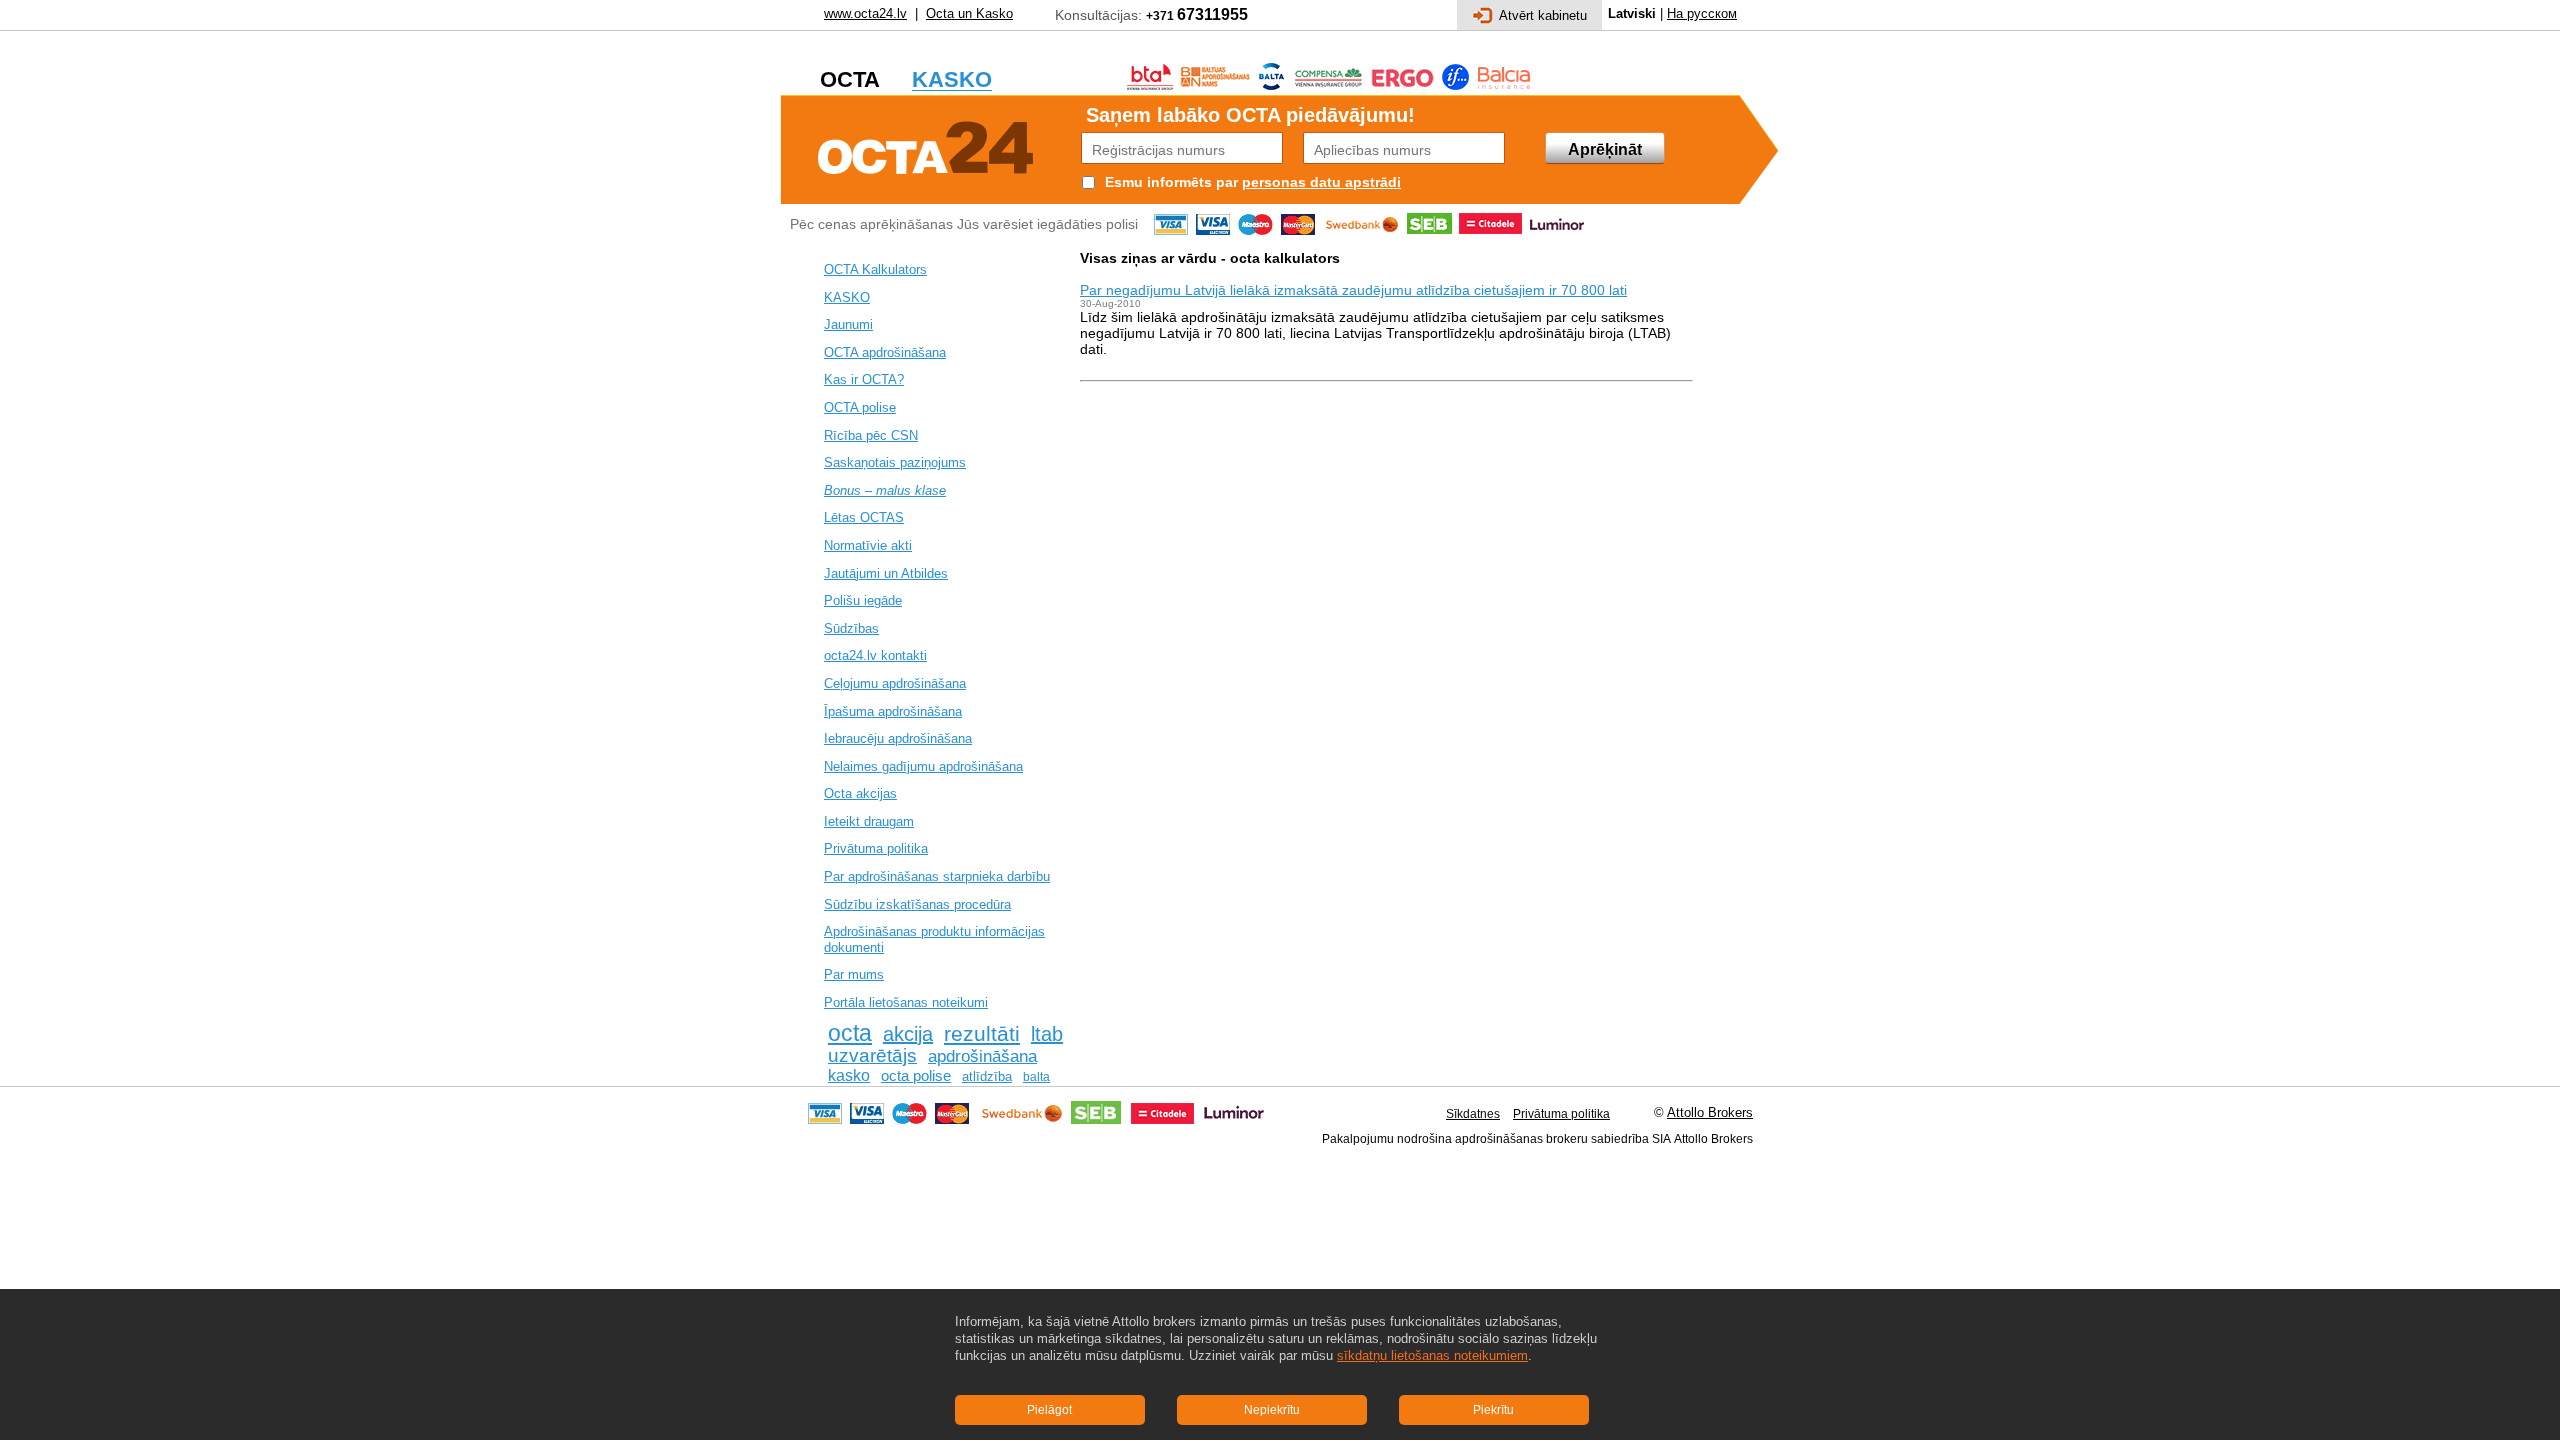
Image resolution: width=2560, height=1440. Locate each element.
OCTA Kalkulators (875, 269)
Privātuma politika (876, 848)
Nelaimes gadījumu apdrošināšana (923, 766)
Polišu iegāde (863, 600)
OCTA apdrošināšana (885, 352)
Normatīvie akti (868, 545)
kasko (849, 1075)
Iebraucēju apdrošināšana (898, 738)
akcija (908, 1034)
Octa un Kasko (969, 13)
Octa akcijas (860, 793)
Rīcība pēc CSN (871, 435)
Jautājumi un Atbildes (886, 573)
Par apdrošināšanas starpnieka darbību (937, 876)
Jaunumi (848, 324)
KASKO (847, 297)
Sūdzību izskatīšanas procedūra (917, 904)
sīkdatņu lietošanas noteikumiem (1432, 1355)
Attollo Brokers (1710, 1112)
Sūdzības (851, 628)
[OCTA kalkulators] (926, 145)
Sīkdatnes (1473, 1114)
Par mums (854, 974)
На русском (1702, 13)
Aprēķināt (1605, 149)
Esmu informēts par (1171, 182)
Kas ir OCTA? (864, 379)
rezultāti (982, 1034)
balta (1036, 1077)
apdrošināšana (982, 1056)
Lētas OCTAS (864, 517)
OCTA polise (860, 407)
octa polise (916, 1076)
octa (850, 1033)
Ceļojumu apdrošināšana (895, 683)
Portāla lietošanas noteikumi (906, 1002)
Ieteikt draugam (869, 821)
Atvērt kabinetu (1543, 15)
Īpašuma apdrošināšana (893, 711)
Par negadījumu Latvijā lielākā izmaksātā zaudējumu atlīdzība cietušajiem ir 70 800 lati (1353, 290)
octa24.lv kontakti (875, 655)
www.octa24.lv (865, 13)
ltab (1047, 1034)
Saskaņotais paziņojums (895, 462)
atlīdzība (987, 1076)
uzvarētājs (872, 1055)
